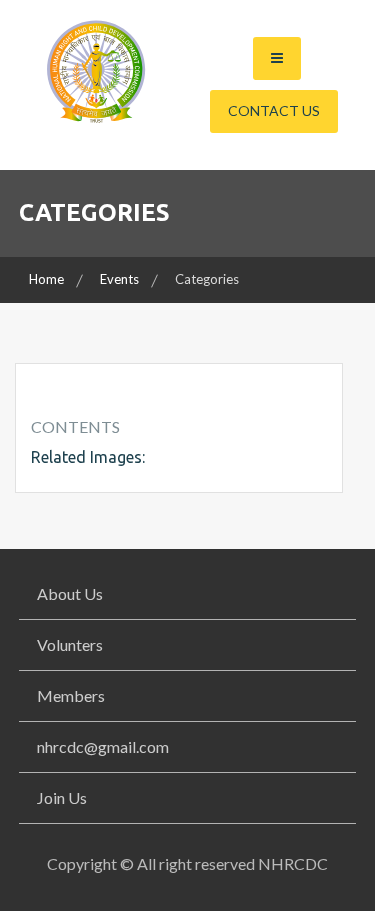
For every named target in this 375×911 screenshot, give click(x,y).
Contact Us (274, 110)
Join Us (62, 797)
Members (71, 695)
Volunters (70, 644)
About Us (70, 593)
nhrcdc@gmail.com (103, 746)
